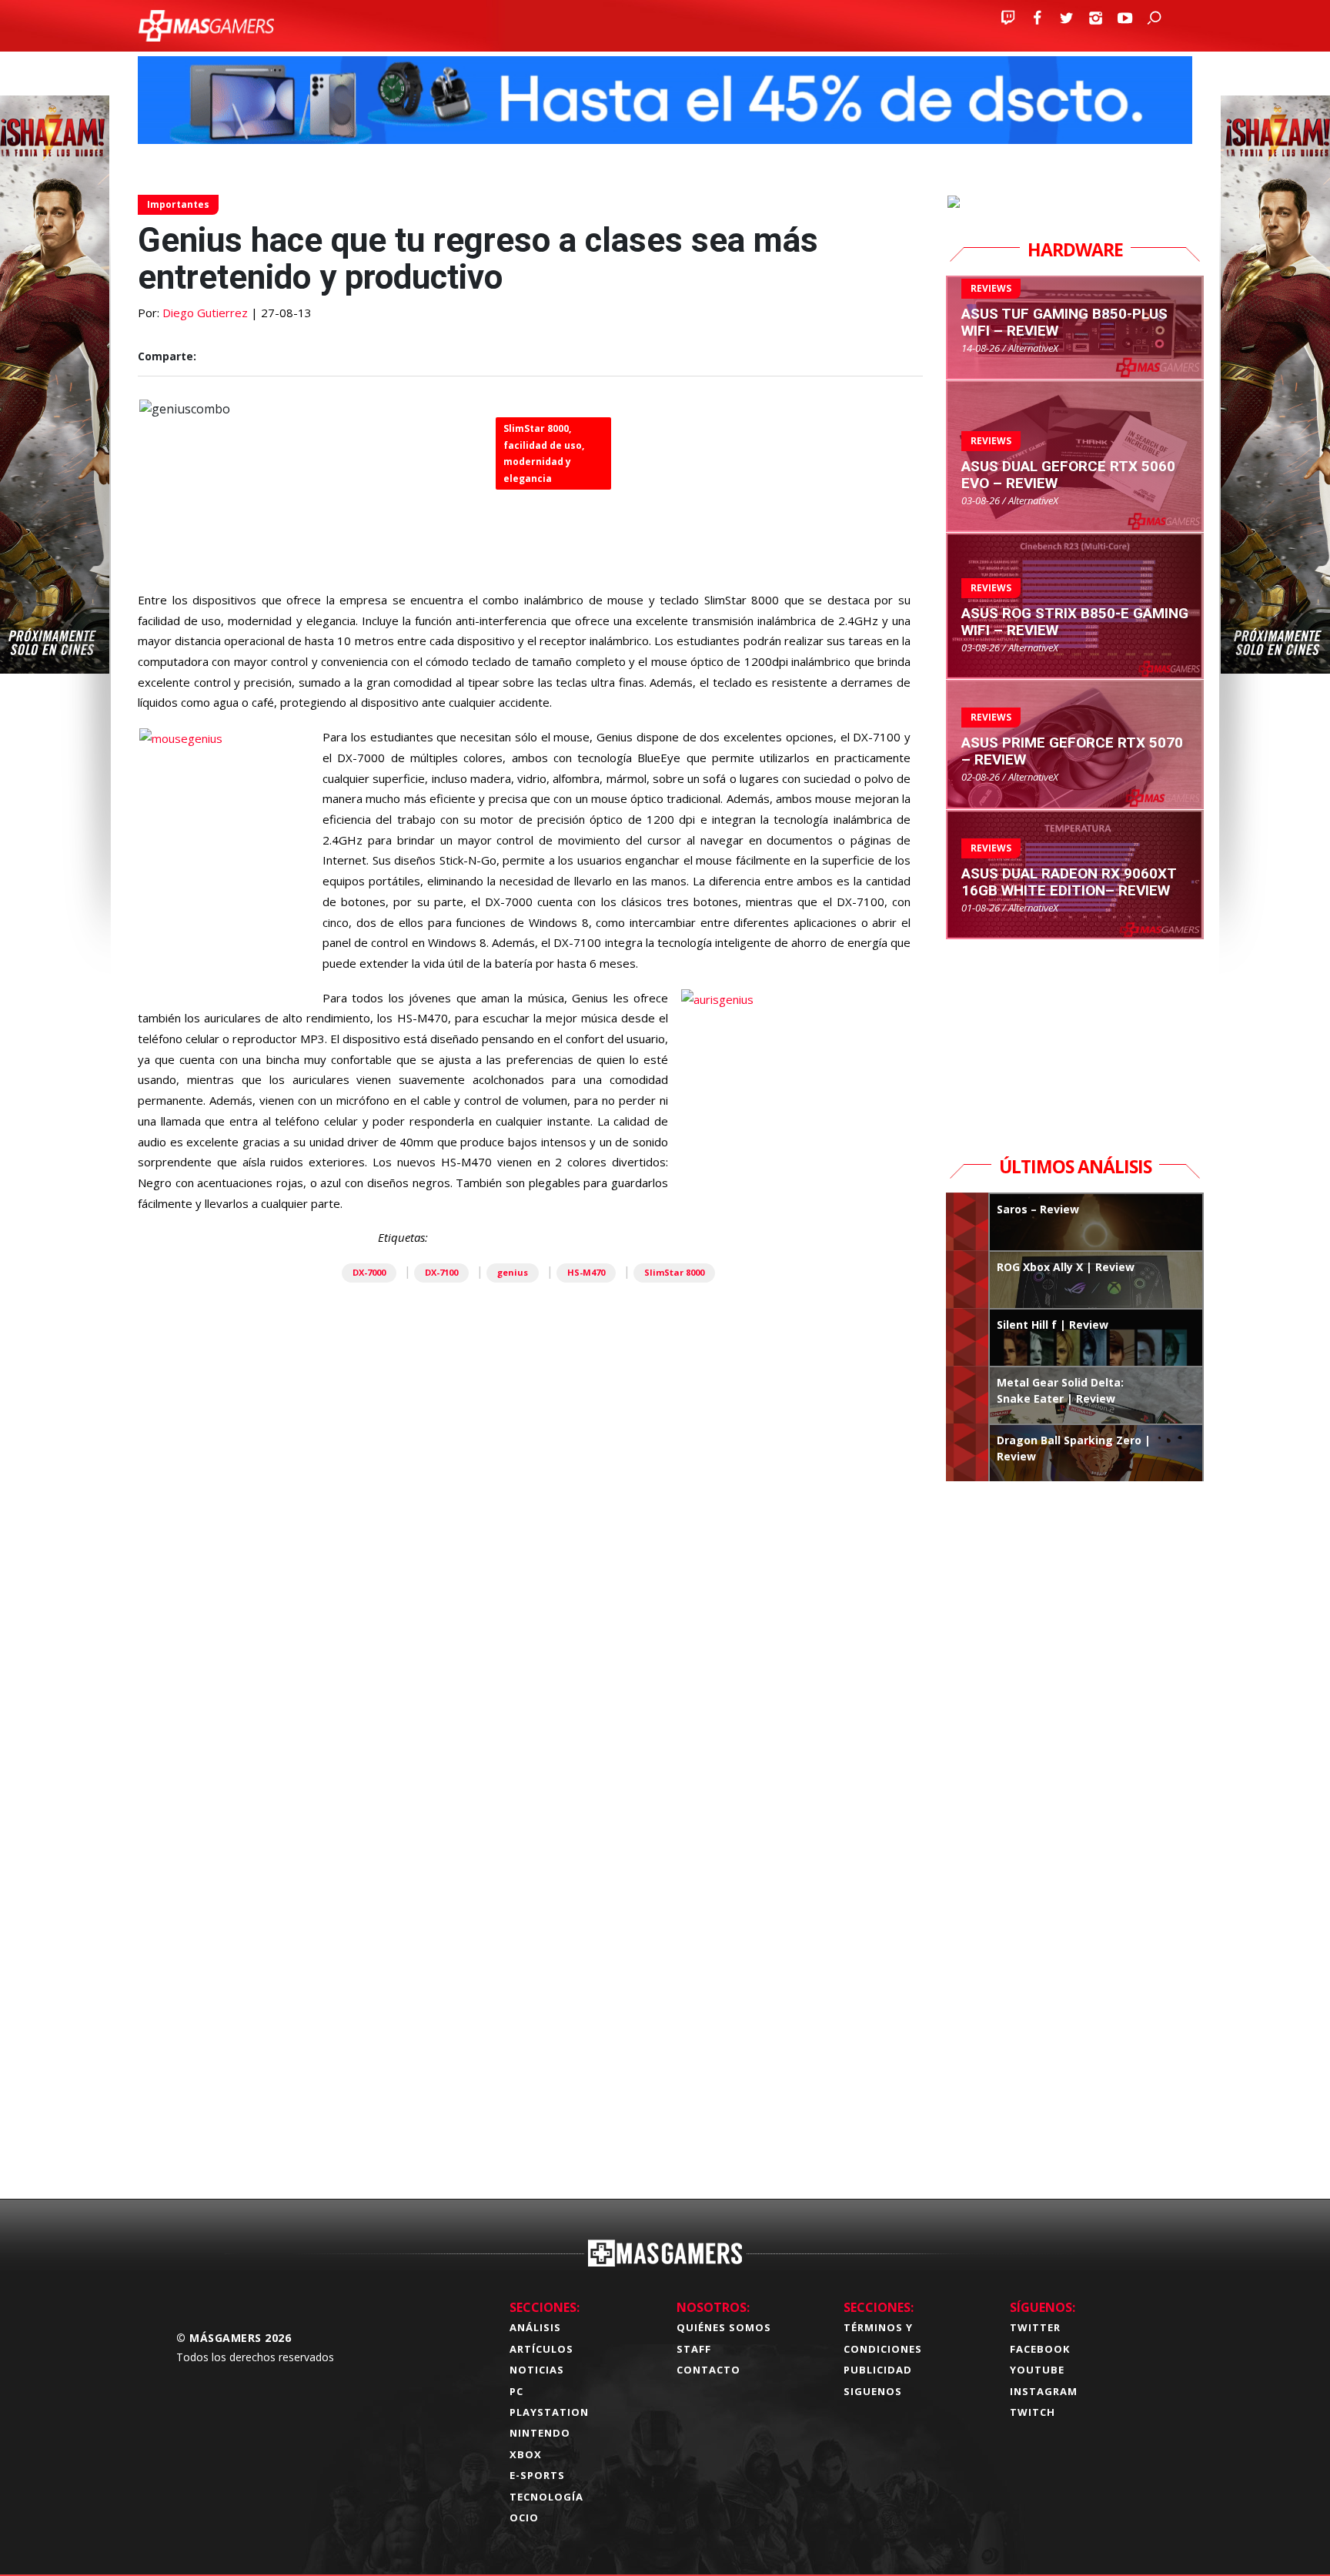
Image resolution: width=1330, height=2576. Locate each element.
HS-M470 (586, 1272)
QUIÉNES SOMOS (724, 2327)
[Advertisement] (530, 1945)
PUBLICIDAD (878, 2370)
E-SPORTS (537, 2475)
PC (516, 2391)
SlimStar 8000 (674, 1272)
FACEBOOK (1040, 2349)
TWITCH (1033, 2412)
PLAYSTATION (549, 2412)
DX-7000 (369, 1272)
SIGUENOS (873, 2391)
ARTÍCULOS (541, 2349)
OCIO (524, 2517)
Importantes (178, 204)
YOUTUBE (1037, 2370)
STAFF (694, 2349)
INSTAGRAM (1044, 2391)
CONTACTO (708, 2370)
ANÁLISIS (535, 2327)
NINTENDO (540, 2433)
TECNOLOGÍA (546, 2497)
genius (513, 1272)
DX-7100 (441, 1272)
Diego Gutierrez (205, 313)
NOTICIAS (537, 2370)
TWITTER (1035, 2327)
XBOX (526, 2454)
